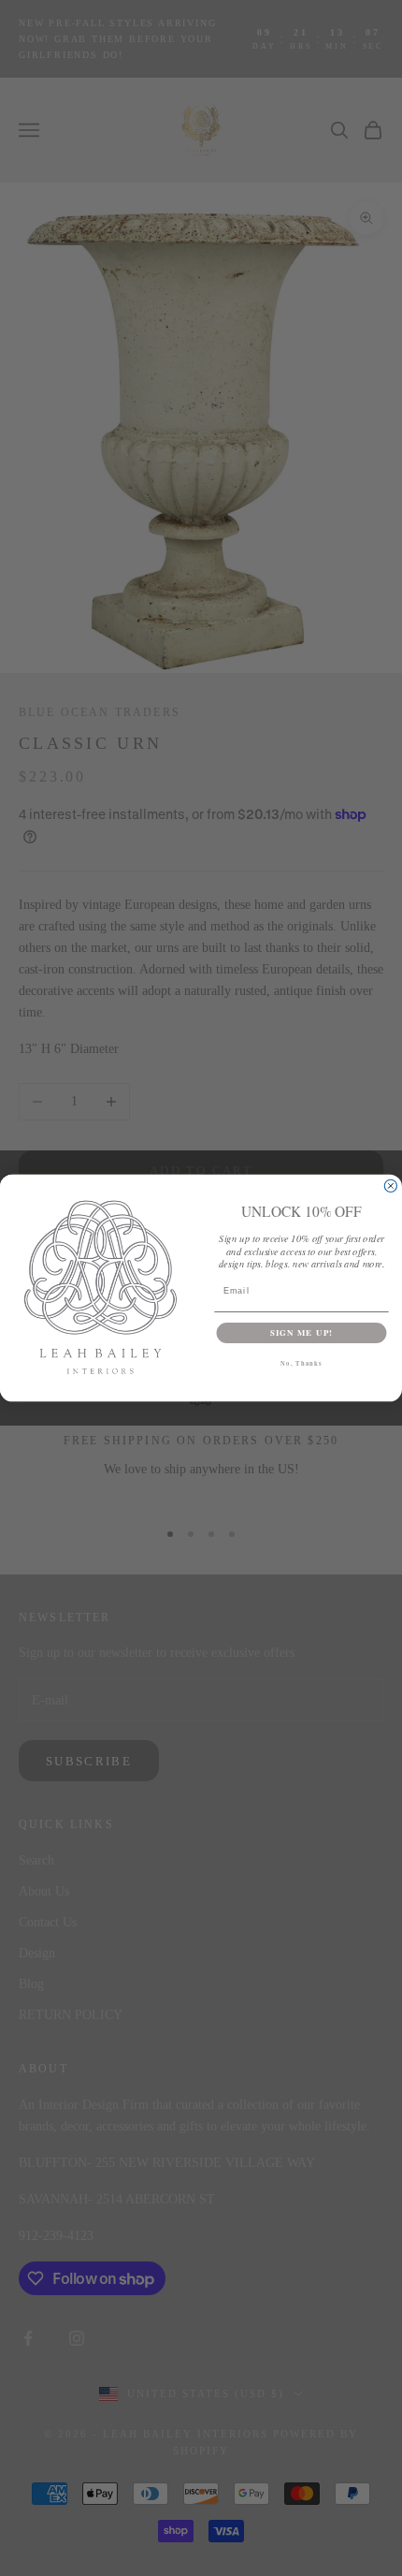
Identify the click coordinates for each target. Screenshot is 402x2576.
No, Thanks (301, 1363)
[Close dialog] (390, 1186)
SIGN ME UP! (301, 1332)
